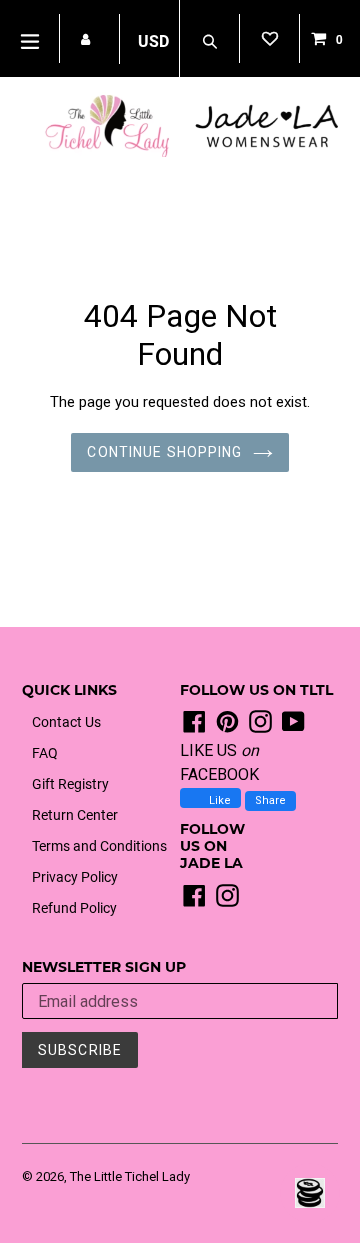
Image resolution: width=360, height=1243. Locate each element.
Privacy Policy (75, 877)
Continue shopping (164, 452)
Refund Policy (74, 908)
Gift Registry (70, 784)
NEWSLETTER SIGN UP (104, 967)
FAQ (45, 753)
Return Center (75, 815)
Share (270, 800)
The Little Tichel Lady (130, 1176)
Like (218, 800)
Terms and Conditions (99, 846)
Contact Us (66, 722)
